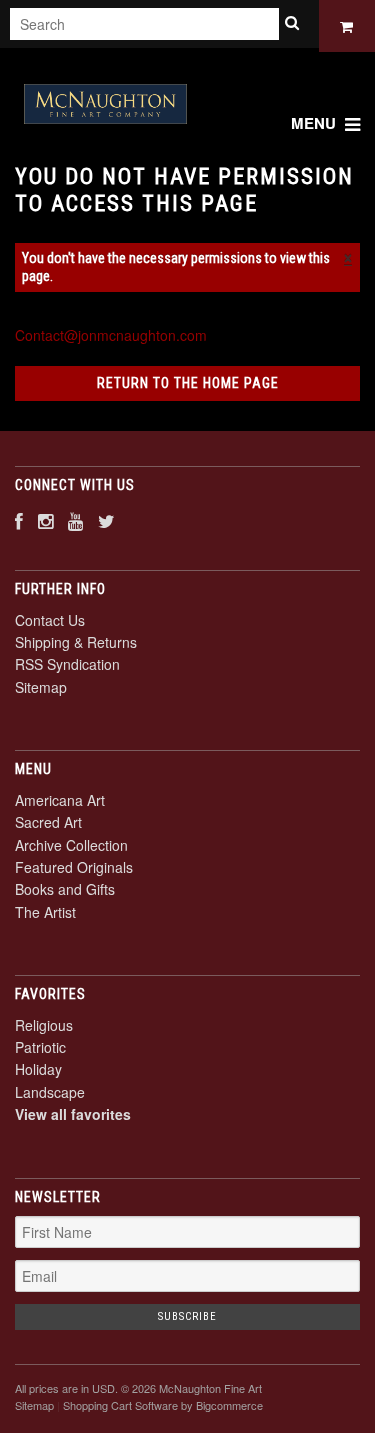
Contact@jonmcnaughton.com (111, 335)
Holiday (38, 1069)
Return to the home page (188, 383)
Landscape (50, 1092)
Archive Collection (71, 845)
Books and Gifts (65, 889)
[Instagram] (45, 520)
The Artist (45, 912)
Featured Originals (74, 867)
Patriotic (40, 1047)
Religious (44, 1025)
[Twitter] (106, 520)
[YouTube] (75, 520)
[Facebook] (19, 520)
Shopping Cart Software (120, 1405)
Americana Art (60, 800)
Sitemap (41, 687)
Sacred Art (48, 822)
